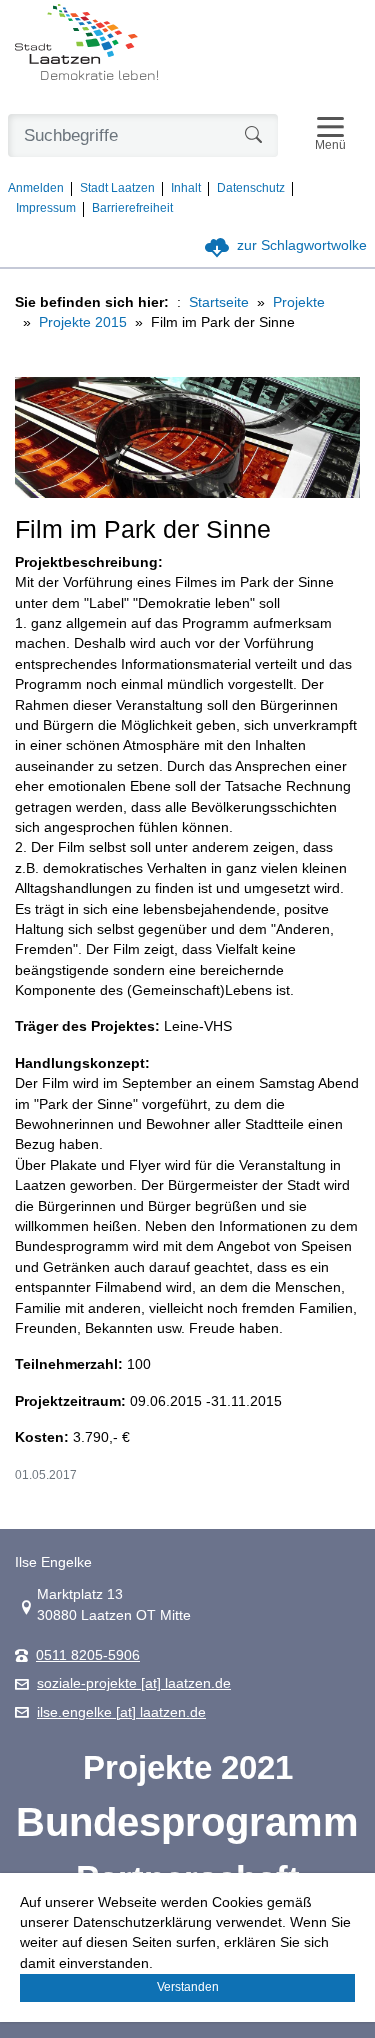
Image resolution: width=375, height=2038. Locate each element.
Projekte (299, 302)
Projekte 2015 (83, 322)
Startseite (219, 302)
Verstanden (188, 1987)
